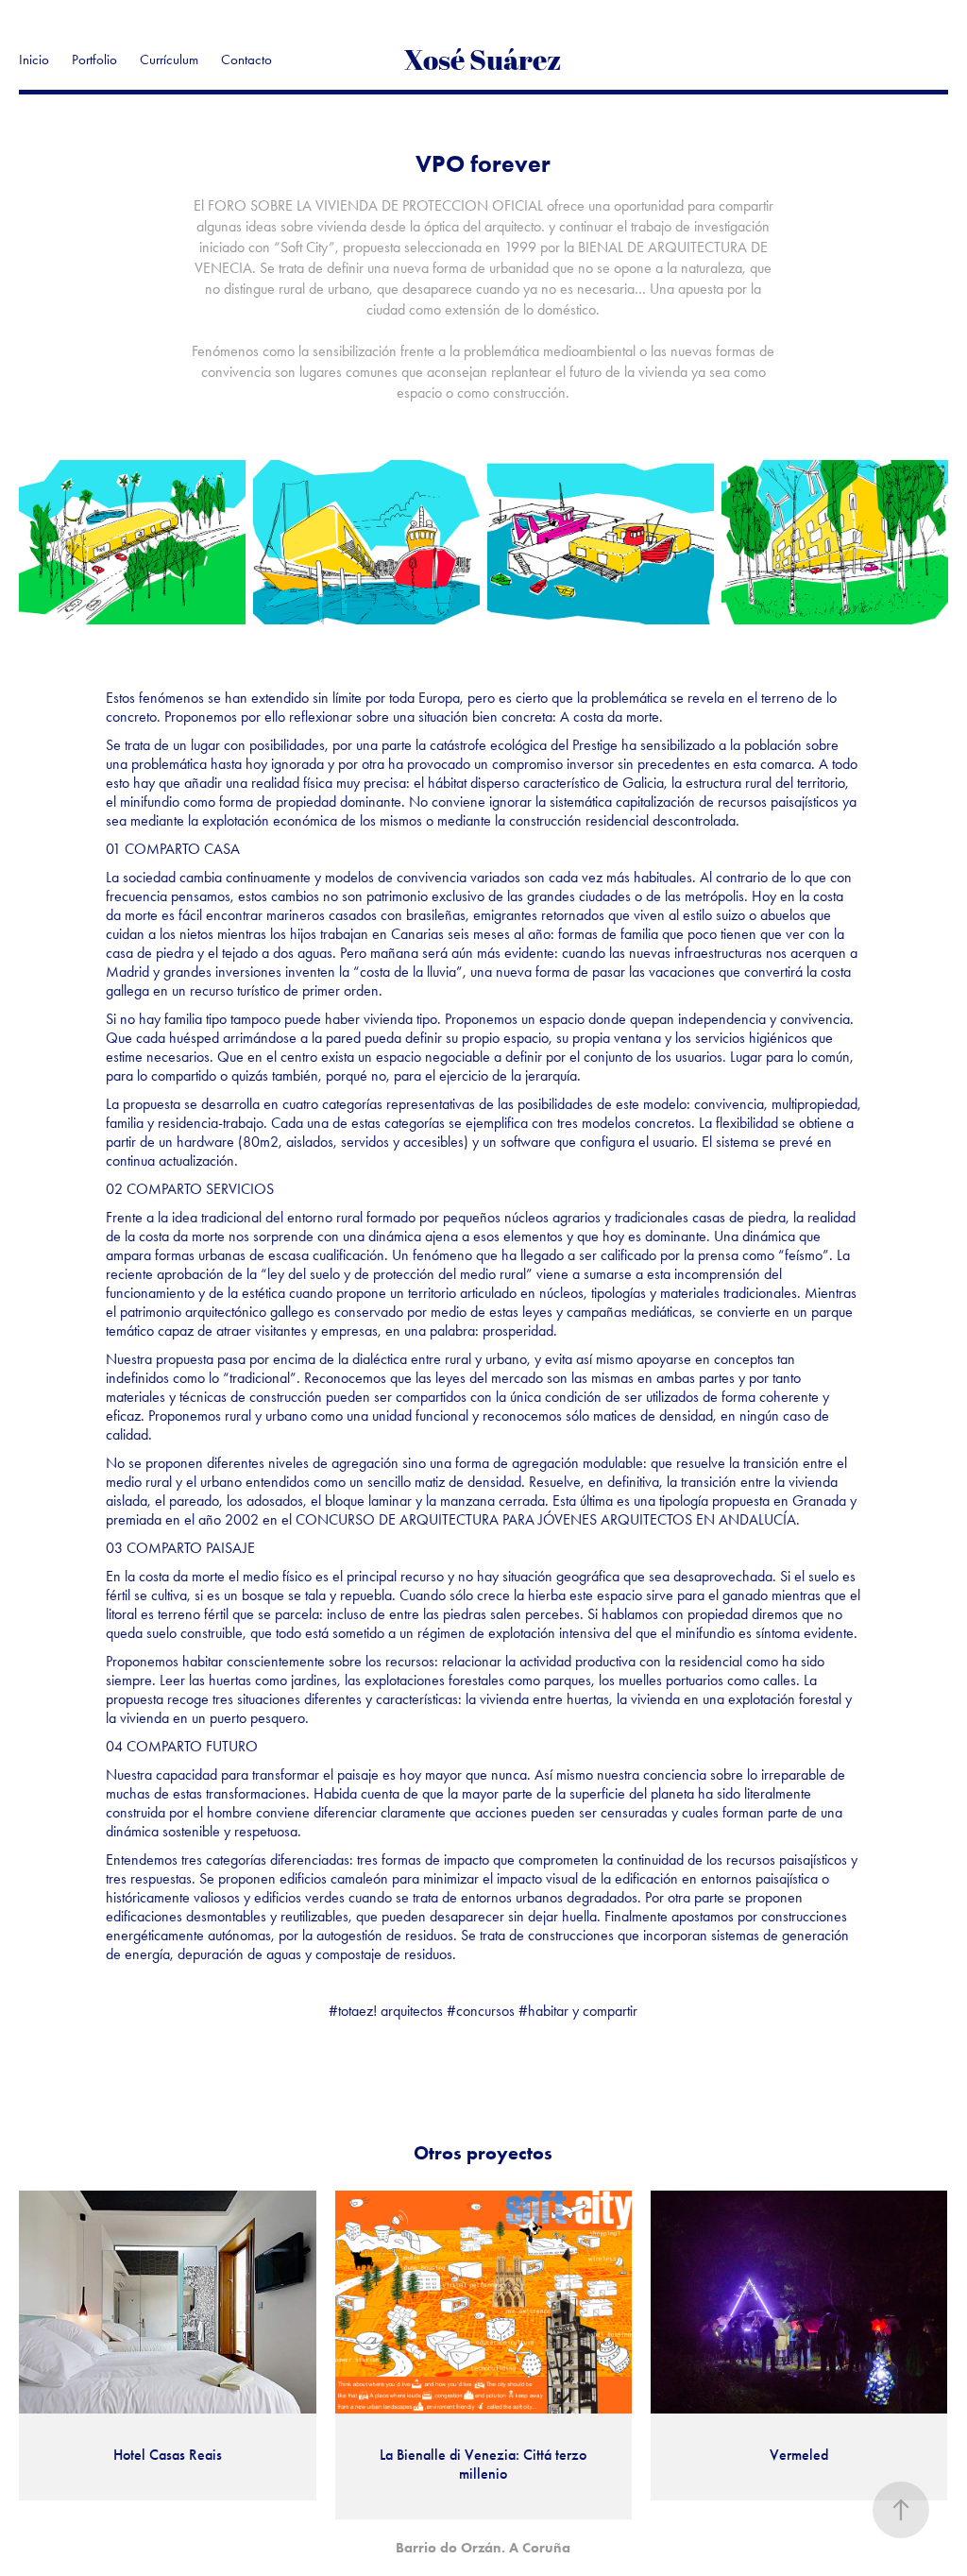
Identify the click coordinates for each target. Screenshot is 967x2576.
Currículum (169, 60)
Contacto (246, 60)
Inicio (34, 60)
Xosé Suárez (483, 59)
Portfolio (94, 60)
